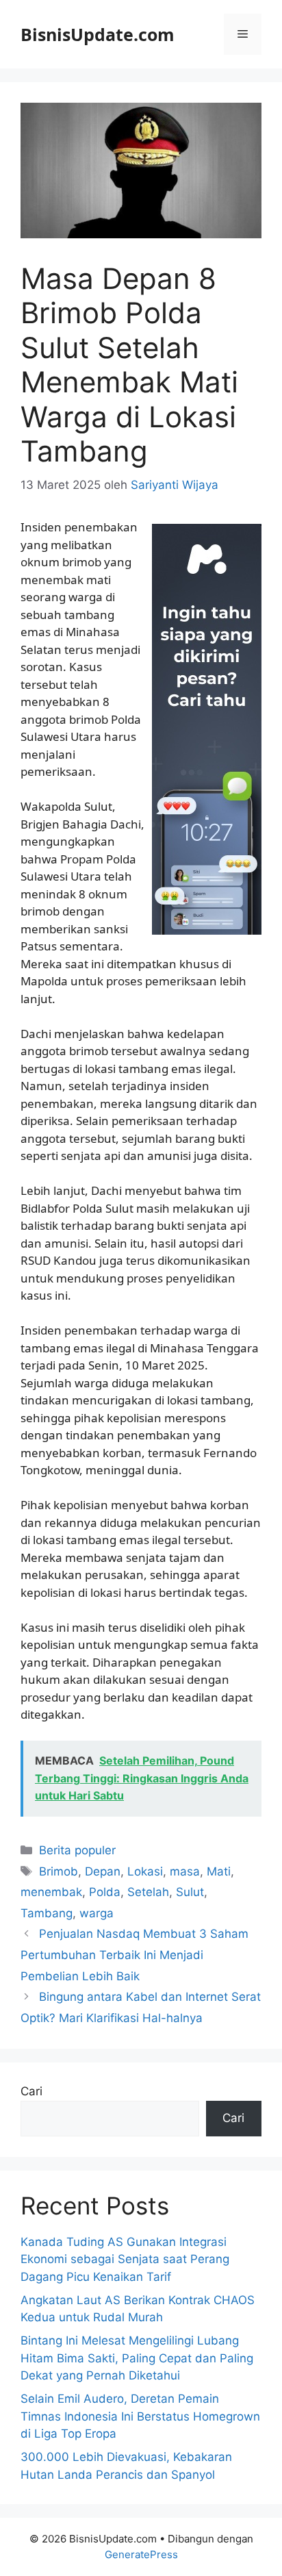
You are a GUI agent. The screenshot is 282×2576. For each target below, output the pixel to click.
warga (97, 1913)
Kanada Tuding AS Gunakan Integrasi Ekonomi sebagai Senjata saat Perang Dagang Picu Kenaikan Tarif (125, 2259)
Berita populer (77, 1850)
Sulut (190, 1892)
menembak (51, 1892)
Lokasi (145, 1871)
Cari (31, 2091)
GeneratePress (141, 2554)
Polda (105, 1892)
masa (185, 1871)
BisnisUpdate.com (98, 34)
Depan (103, 1871)
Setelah (148, 1892)
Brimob (59, 1871)
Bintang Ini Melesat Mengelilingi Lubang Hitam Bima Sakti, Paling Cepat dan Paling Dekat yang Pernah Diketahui (137, 2358)
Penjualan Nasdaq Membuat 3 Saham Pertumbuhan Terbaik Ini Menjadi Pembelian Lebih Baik (134, 1955)
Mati (219, 1871)
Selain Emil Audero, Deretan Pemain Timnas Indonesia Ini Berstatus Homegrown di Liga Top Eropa (140, 2416)
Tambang (47, 1913)
